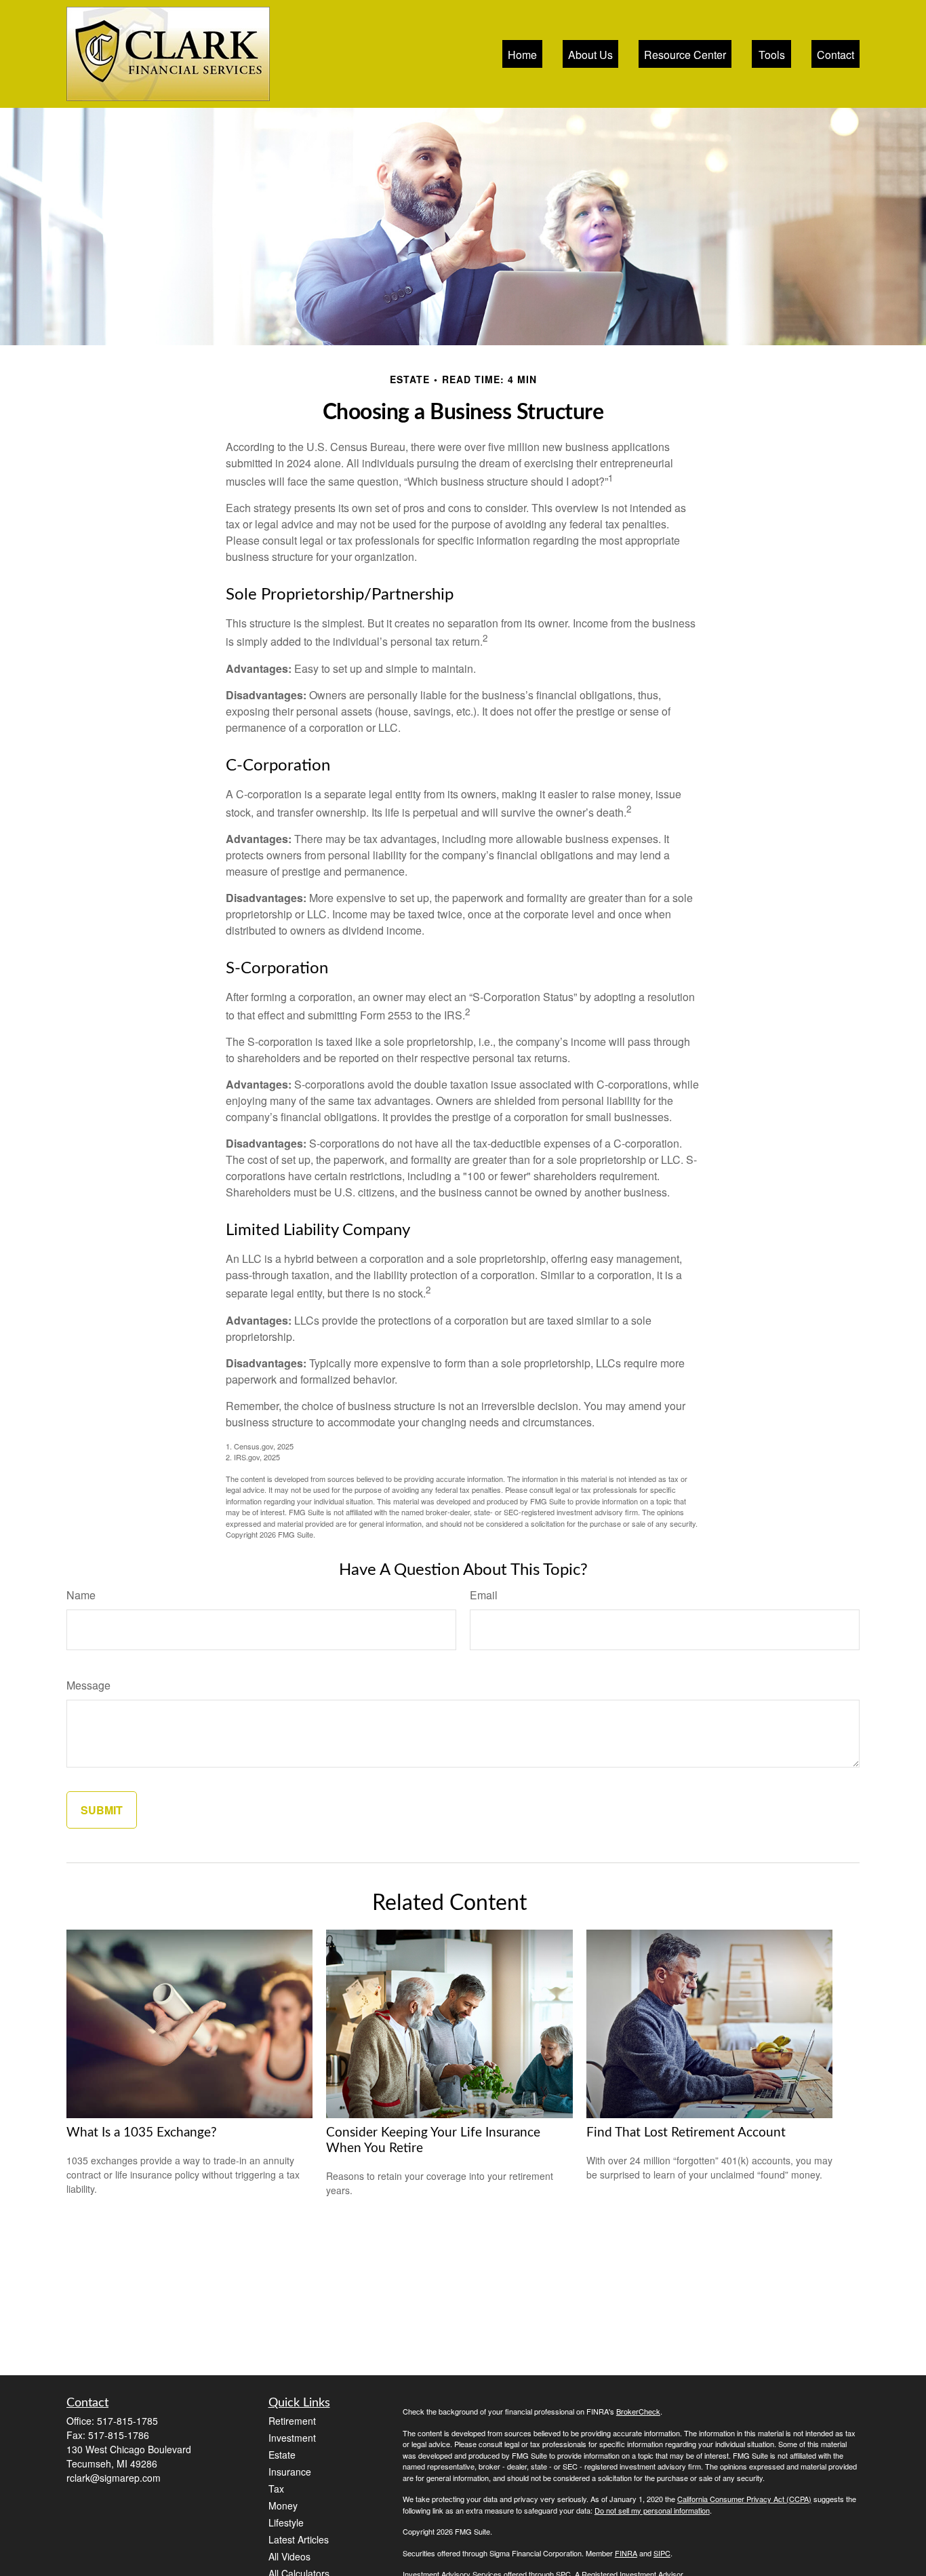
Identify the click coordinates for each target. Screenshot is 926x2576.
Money (283, 2505)
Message (88, 1685)
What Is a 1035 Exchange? (142, 2133)
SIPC (662, 2553)
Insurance (290, 2472)
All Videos (289, 2556)
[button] (522, 54)
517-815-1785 (127, 2421)
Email (484, 1595)
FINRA (626, 2553)
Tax (276, 2489)
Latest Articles (299, 2539)
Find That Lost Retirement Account (686, 2133)
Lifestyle (286, 2522)
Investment (292, 2438)
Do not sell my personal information (652, 2510)
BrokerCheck (638, 2411)
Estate (282, 2455)
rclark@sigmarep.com (114, 2478)
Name (81, 1595)
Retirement (292, 2421)
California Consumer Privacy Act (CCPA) (744, 2499)
